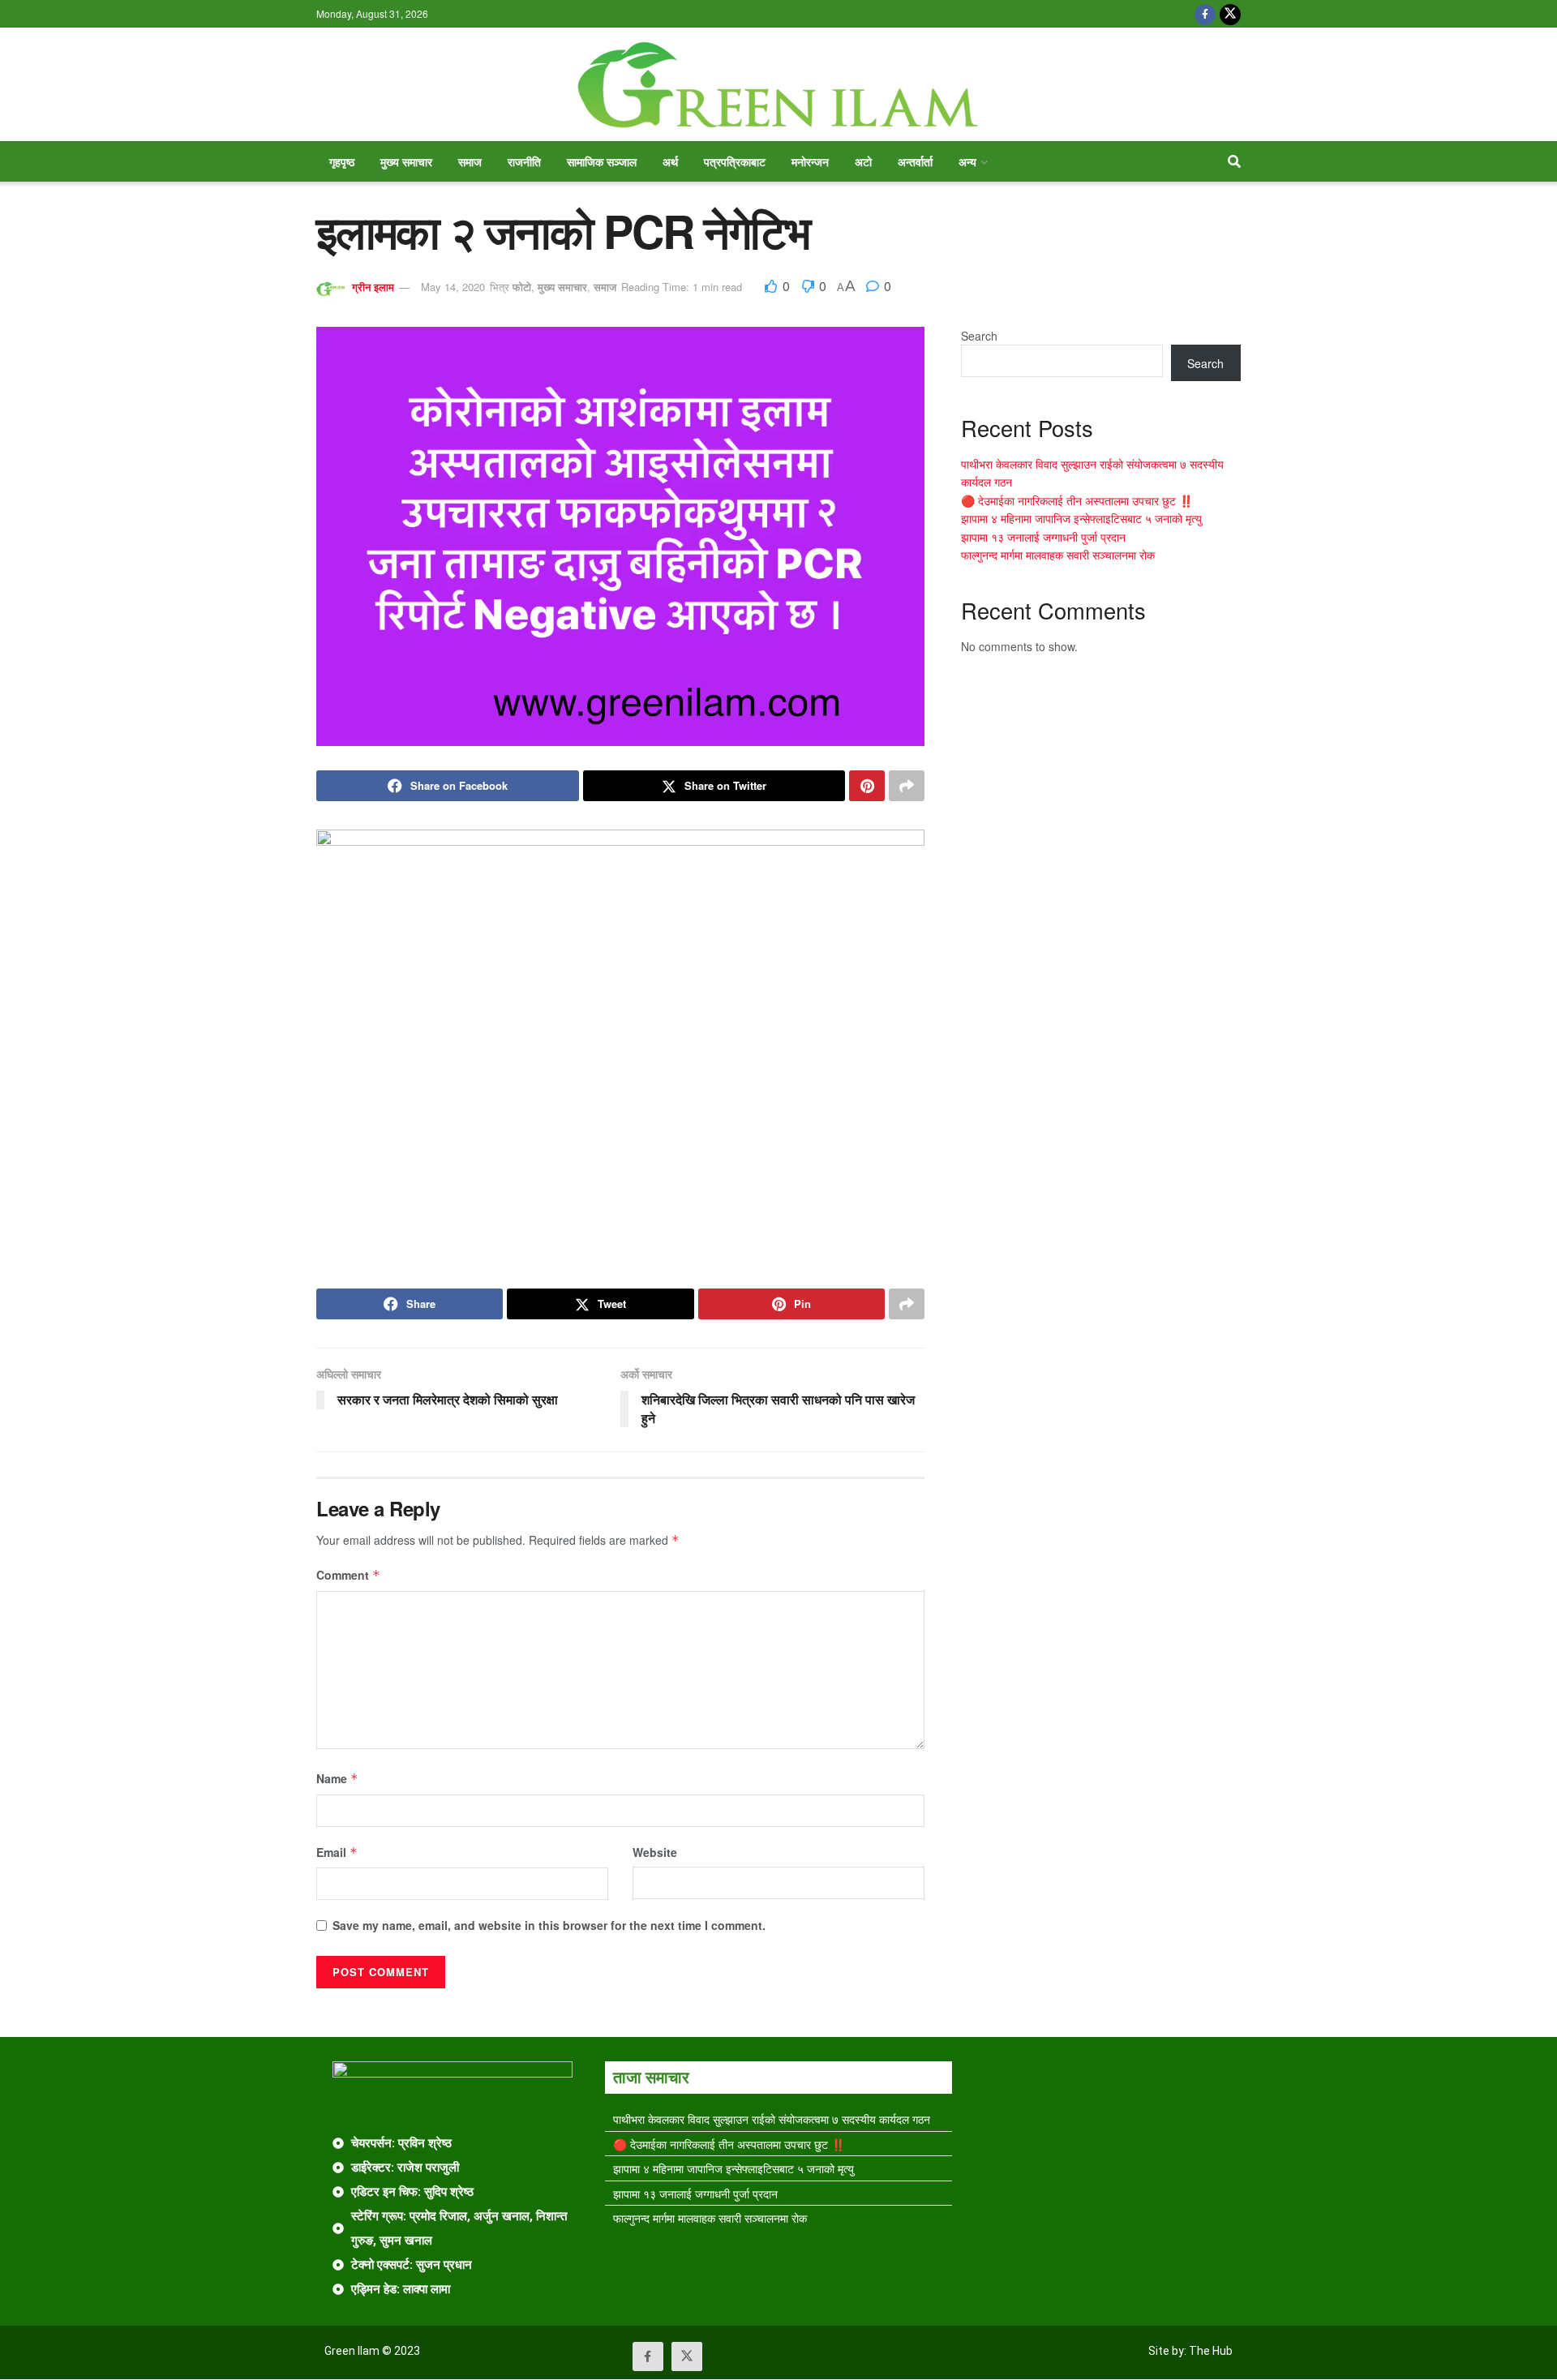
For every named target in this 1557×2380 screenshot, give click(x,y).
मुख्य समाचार (406, 161)
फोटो (522, 287)
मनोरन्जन (810, 161)
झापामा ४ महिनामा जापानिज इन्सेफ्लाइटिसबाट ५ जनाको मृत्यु (1081, 518)
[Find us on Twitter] (1230, 14)
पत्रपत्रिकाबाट (735, 161)
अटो (863, 161)
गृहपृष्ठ (342, 161)
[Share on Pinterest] (867, 786)
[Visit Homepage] (778, 85)
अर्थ (670, 161)
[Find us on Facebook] (1205, 14)
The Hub (1211, 2351)
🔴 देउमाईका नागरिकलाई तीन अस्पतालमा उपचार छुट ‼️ (1077, 500)
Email (337, 1852)
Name (337, 1778)
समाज (470, 161)
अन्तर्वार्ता (915, 161)
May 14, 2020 (453, 287)
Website (655, 1852)
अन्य (967, 161)
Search (979, 336)
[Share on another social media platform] (907, 786)
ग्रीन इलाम (373, 287)
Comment (348, 1575)
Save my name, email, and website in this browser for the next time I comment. (549, 1925)
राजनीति (524, 161)
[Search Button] (1234, 161)
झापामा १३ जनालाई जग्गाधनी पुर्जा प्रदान (1043, 537)
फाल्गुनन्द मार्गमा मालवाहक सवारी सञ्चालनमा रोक (1058, 555)
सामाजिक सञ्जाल (602, 161)
